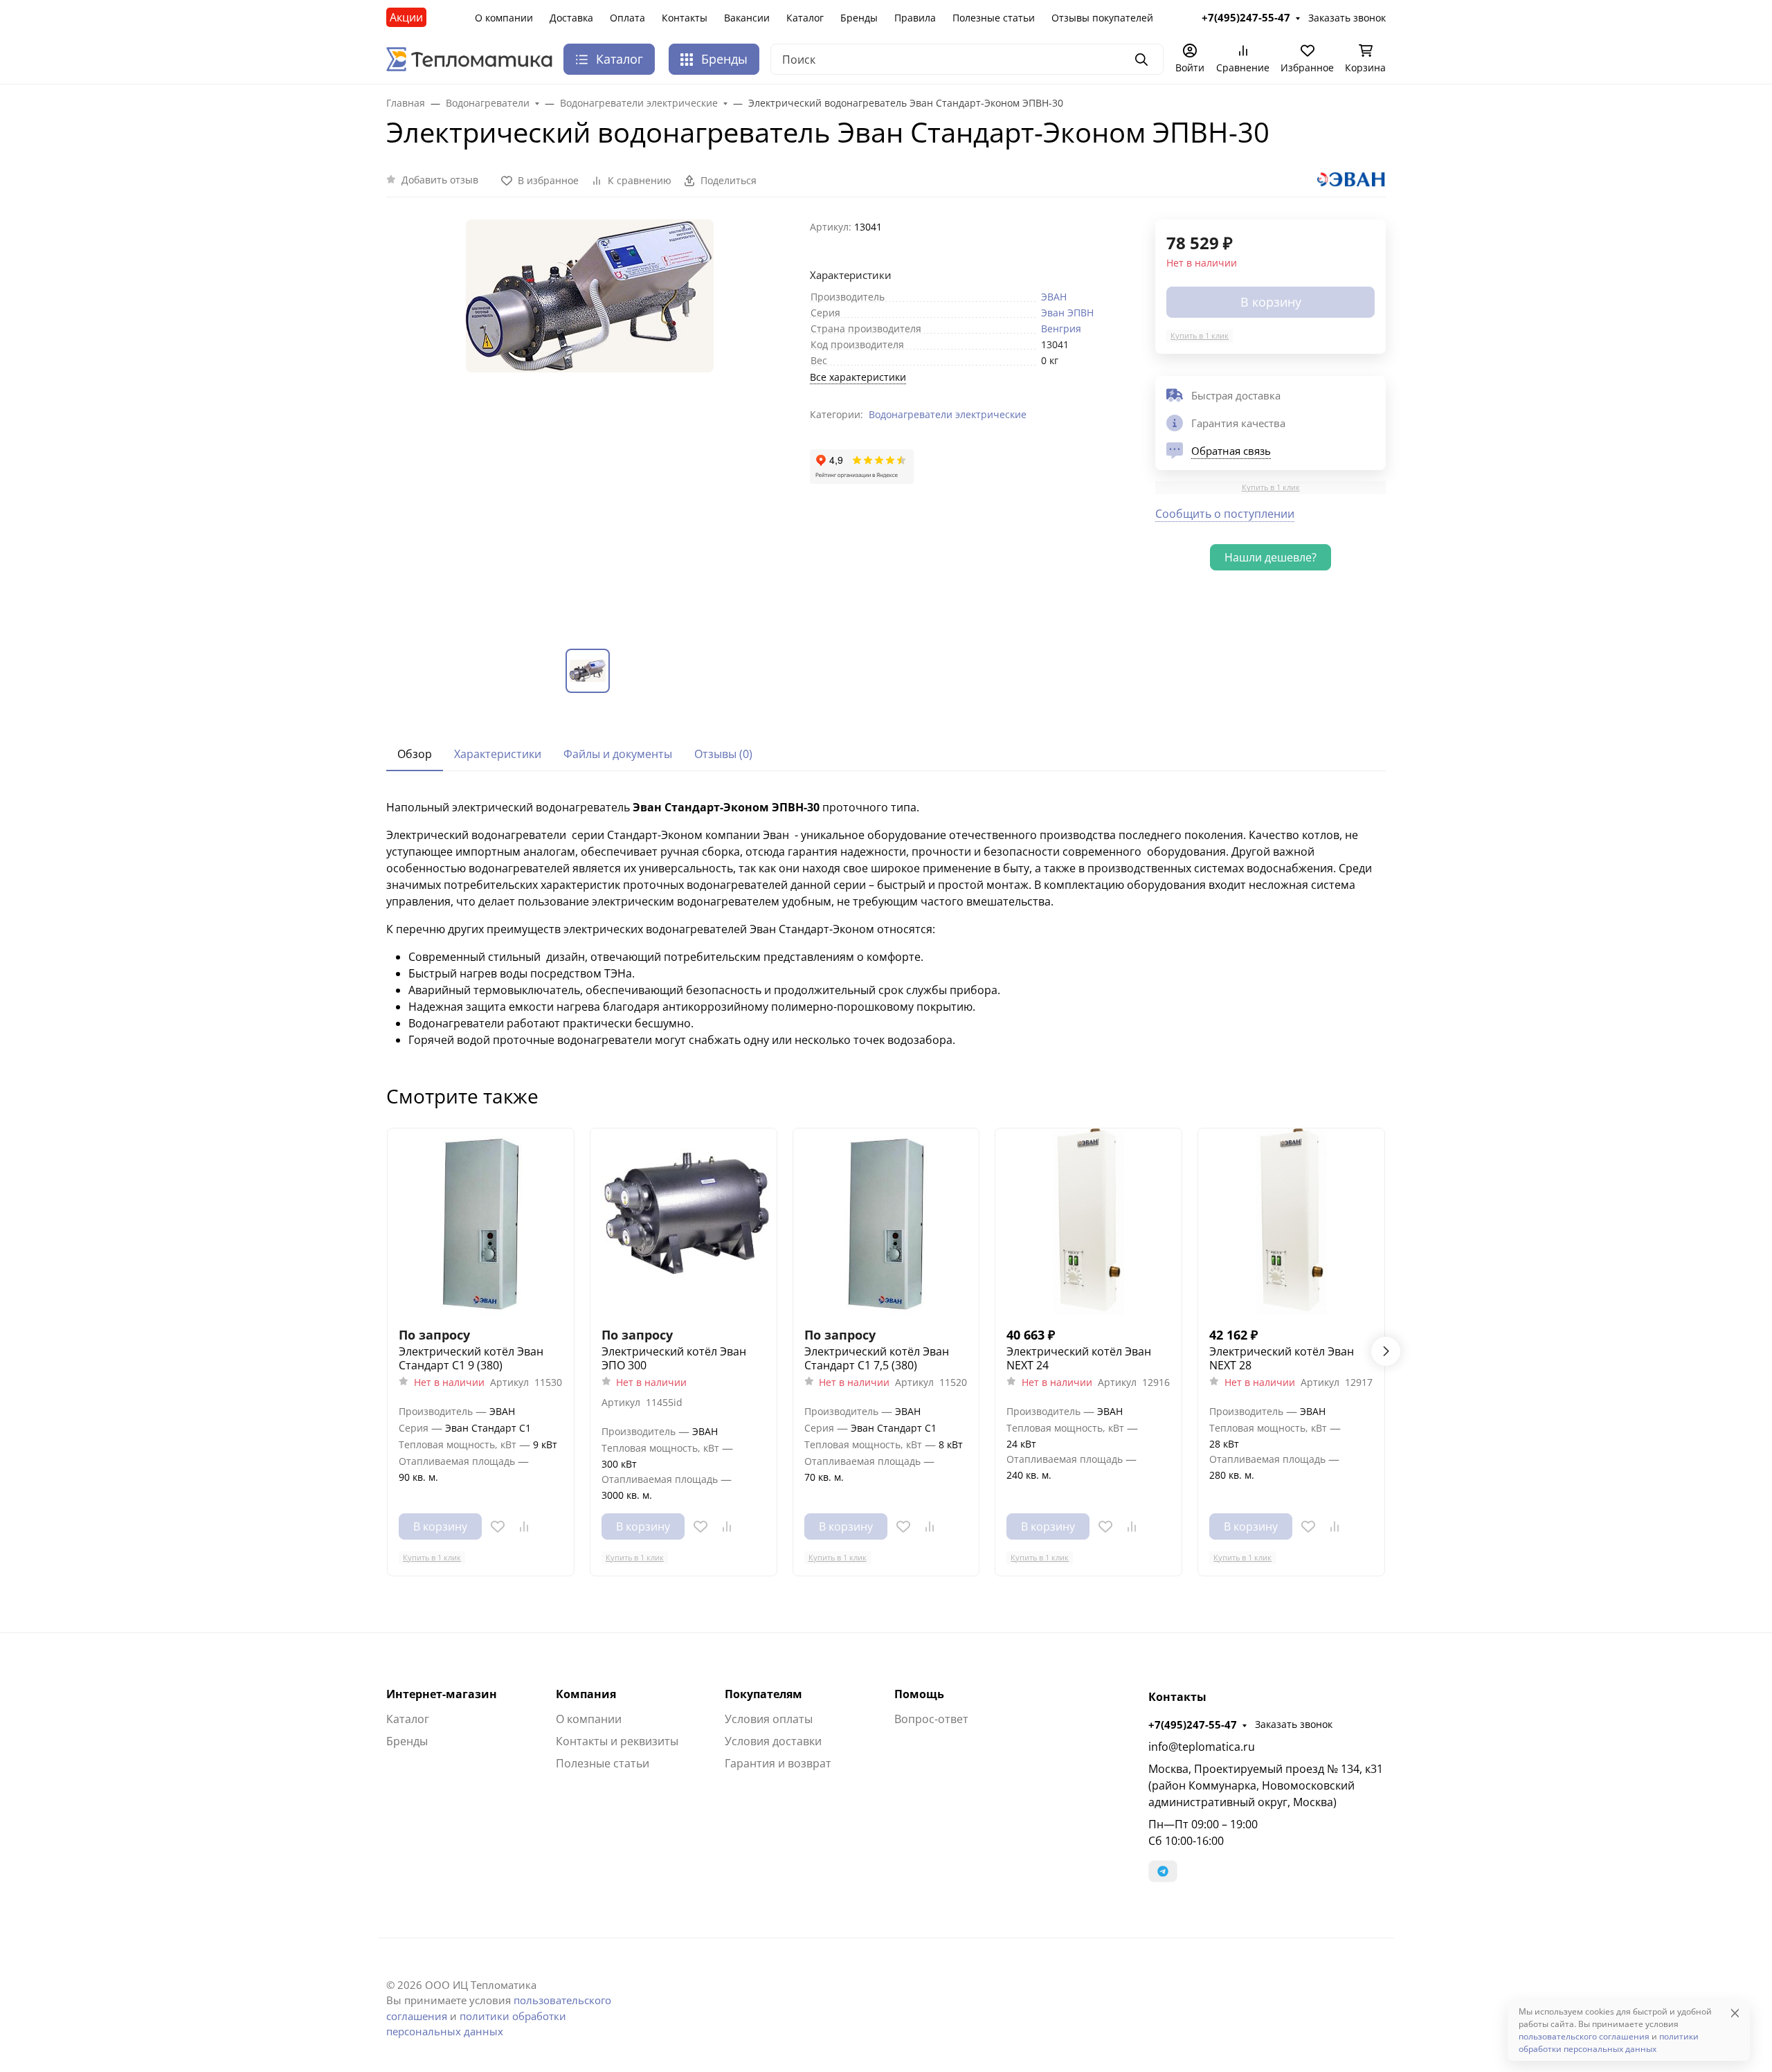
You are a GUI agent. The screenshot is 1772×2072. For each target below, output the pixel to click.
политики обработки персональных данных (1609, 2043)
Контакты (685, 18)
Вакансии (747, 18)
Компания (586, 1694)
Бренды (859, 18)
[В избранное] (498, 1526)
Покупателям (763, 1694)
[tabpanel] (886, 924)
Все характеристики (858, 377)
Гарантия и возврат (778, 1763)
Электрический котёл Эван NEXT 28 (1282, 1358)
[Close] (1735, 2013)
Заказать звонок (1294, 1724)
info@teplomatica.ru (1202, 1747)
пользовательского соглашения (1584, 2036)
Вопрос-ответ (931, 1719)
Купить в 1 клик (1200, 335)
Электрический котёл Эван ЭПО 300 (674, 1358)
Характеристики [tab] (498, 754)
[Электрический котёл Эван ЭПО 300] (684, 1222)
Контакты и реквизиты (617, 1741)
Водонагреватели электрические (948, 414)
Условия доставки (773, 1741)
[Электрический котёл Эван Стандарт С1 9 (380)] (481, 1222)
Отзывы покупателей (1102, 18)
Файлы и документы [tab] (618, 754)
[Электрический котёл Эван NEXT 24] (1088, 1222)
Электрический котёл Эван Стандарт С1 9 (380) (471, 1358)
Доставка (571, 18)
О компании (504, 18)
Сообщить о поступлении (1225, 514)
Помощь (919, 1694)
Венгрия (1061, 328)
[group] (590, 423)
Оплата (627, 18)
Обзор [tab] (415, 754)
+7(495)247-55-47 (1193, 1724)
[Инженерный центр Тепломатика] (469, 58)
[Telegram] (1163, 1871)
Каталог (805, 18)
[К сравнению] (524, 1526)
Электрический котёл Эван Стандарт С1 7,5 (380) (877, 1358)
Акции (406, 17)
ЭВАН (1054, 297)
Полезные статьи (994, 18)
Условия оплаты (769, 1719)
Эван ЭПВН (1067, 313)
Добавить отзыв (440, 180)
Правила (915, 18)
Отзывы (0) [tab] (723, 754)
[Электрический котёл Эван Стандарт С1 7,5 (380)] (886, 1222)
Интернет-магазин (442, 1694)
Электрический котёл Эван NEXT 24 (1079, 1358)
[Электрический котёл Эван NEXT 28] (1291, 1222)
